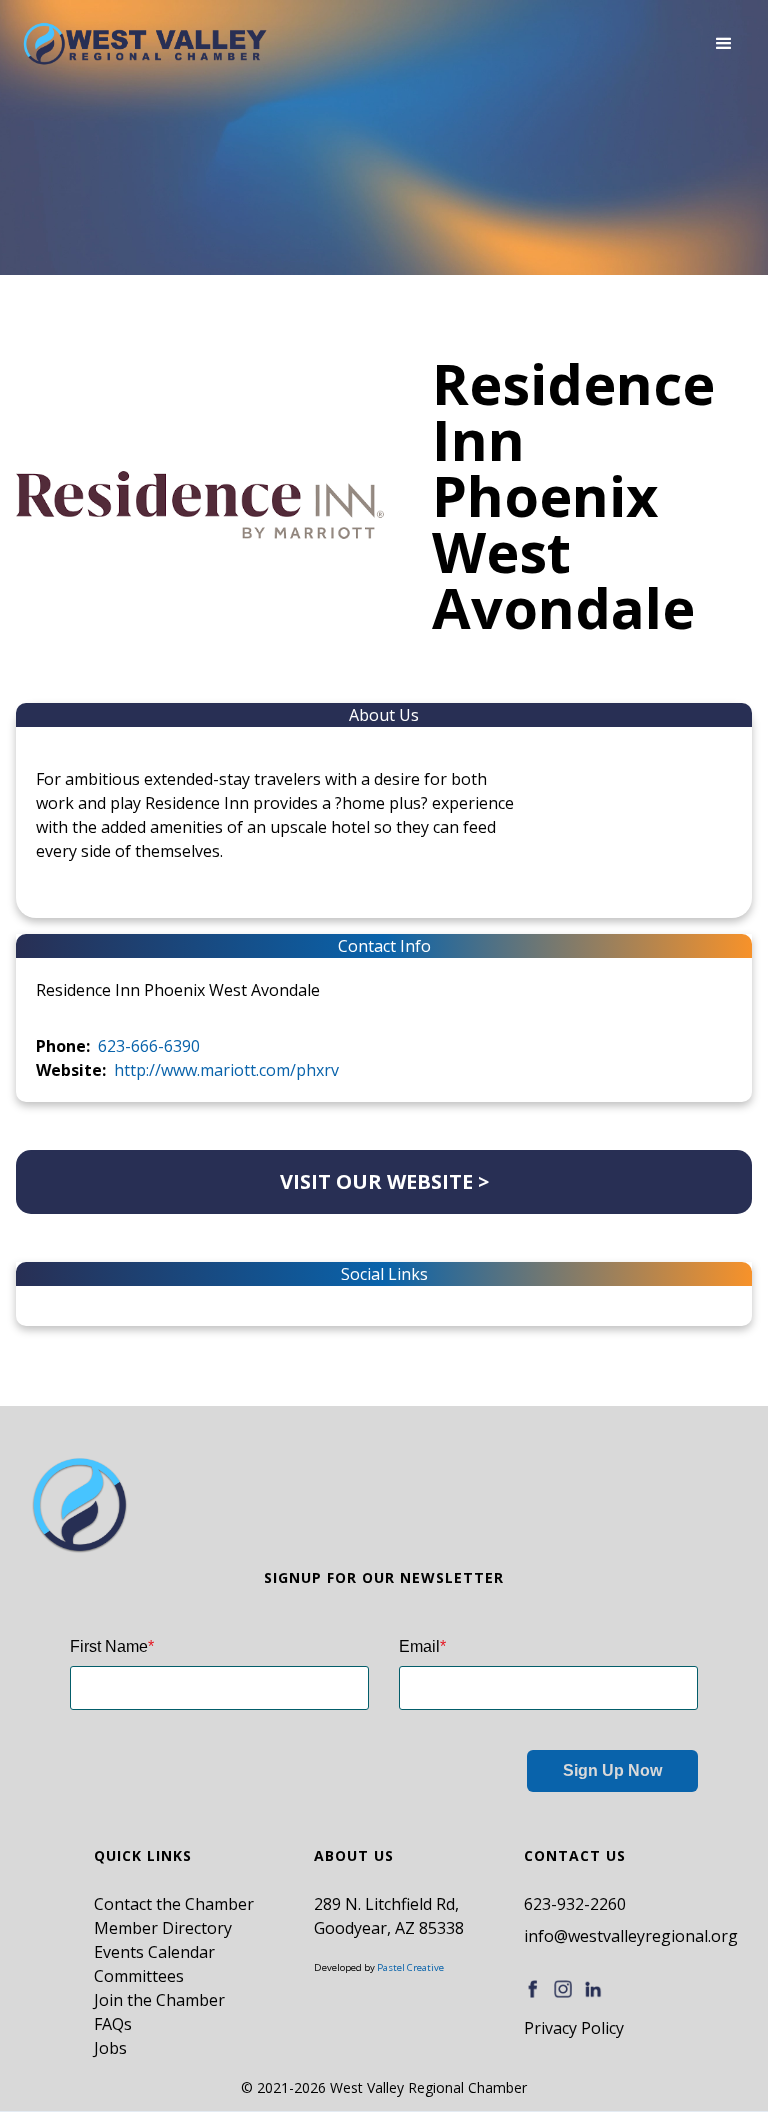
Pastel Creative (410, 1967)
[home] (145, 44)
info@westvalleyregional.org (631, 1936)
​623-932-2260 (575, 1904)
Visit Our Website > (384, 1181)
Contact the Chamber (174, 1904)
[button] (724, 44)
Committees (139, 1976)
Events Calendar (154, 1952)
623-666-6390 (149, 1046)
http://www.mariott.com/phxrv (226, 1070)
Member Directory (163, 1928)
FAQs (113, 2024)
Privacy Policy (574, 2028)
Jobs (110, 2048)
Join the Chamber (159, 2000)
